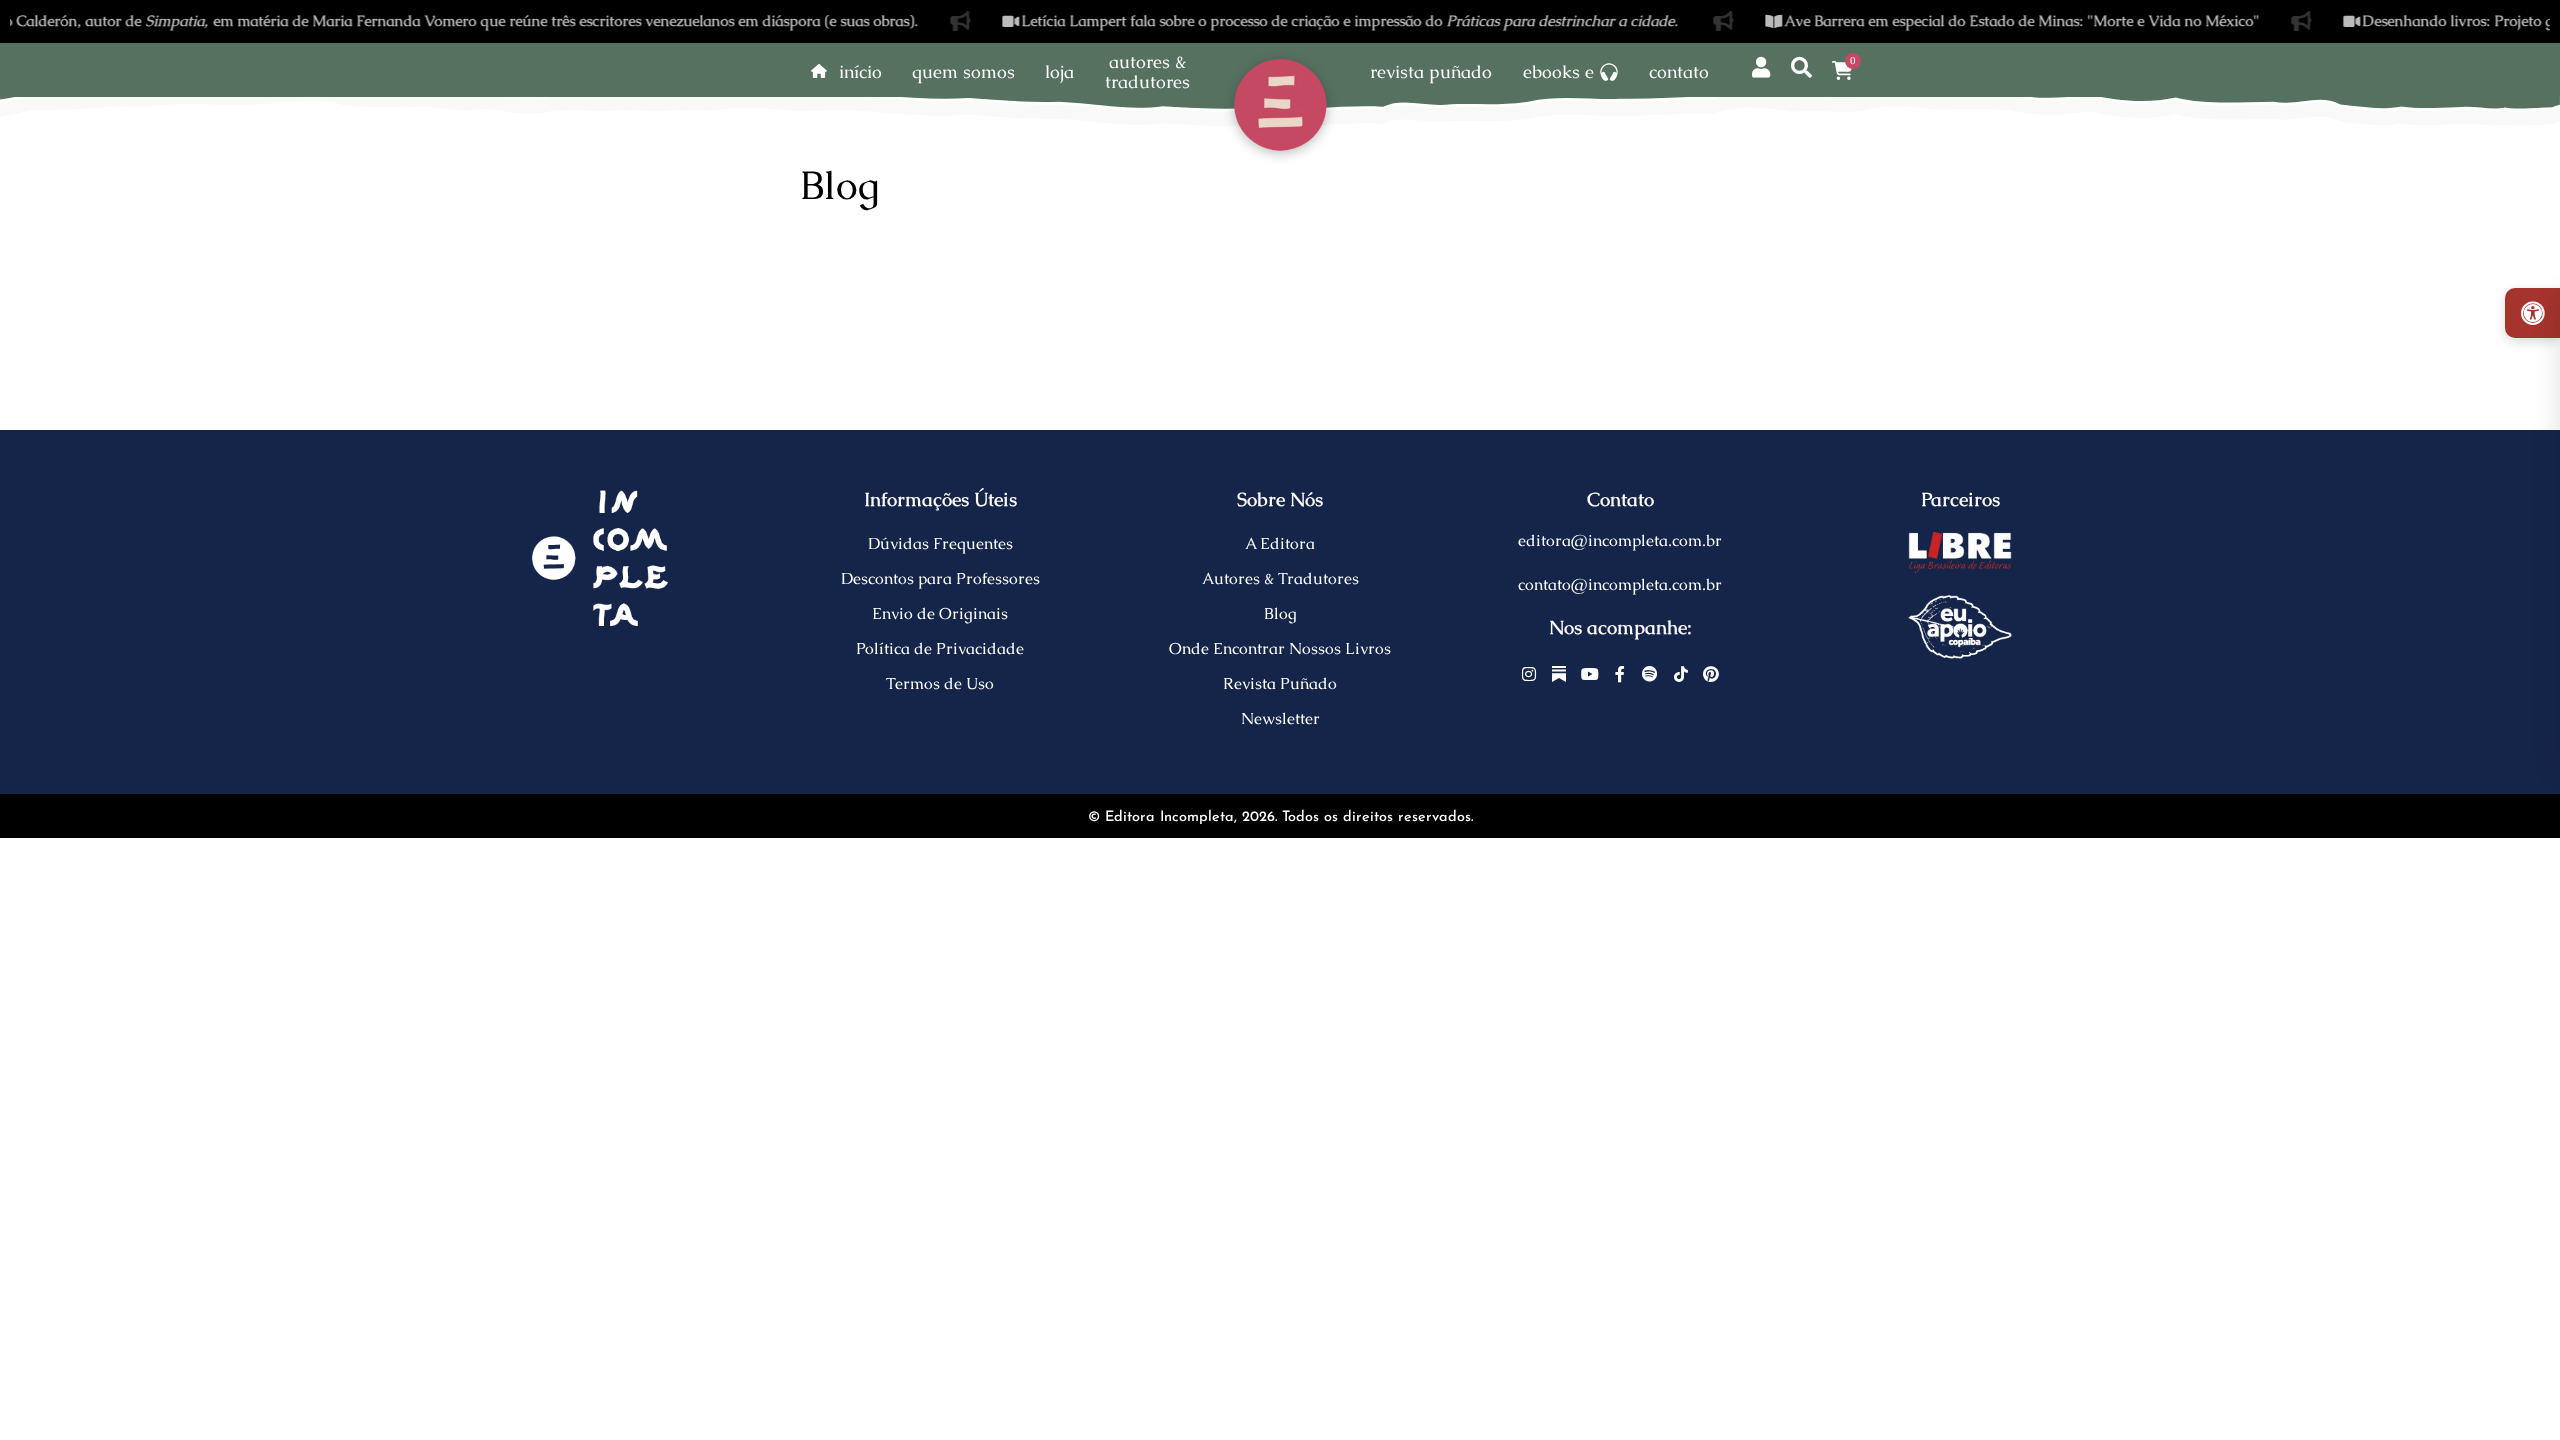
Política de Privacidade (940, 648)
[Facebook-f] (1620, 674)
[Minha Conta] (1760, 68)
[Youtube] (1590, 674)
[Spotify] (1651, 674)
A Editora (1280, 543)
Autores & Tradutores (1280, 578)
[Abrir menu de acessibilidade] (2532, 313)
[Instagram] (1529, 674)
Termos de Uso (940, 683)
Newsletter (1280, 718)
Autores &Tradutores (1147, 72)
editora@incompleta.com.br (1620, 540)
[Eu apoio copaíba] (1960, 627)
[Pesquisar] (1801, 68)
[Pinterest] (1711, 674)
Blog (1280, 613)
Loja (1059, 72)
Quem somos (963, 72)
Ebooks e (1558, 72)
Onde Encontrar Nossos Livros (1280, 648)
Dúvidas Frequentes (940, 543)
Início (860, 72)
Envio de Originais (940, 613)
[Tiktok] (1681, 674)
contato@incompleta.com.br (1620, 584)
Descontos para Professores (940, 578)
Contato (1679, 72)
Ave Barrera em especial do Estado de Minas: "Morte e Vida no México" (1992, 20)
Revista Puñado (1431, 72)
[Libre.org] (1960, 552)
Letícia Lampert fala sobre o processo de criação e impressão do (1320, 20)
